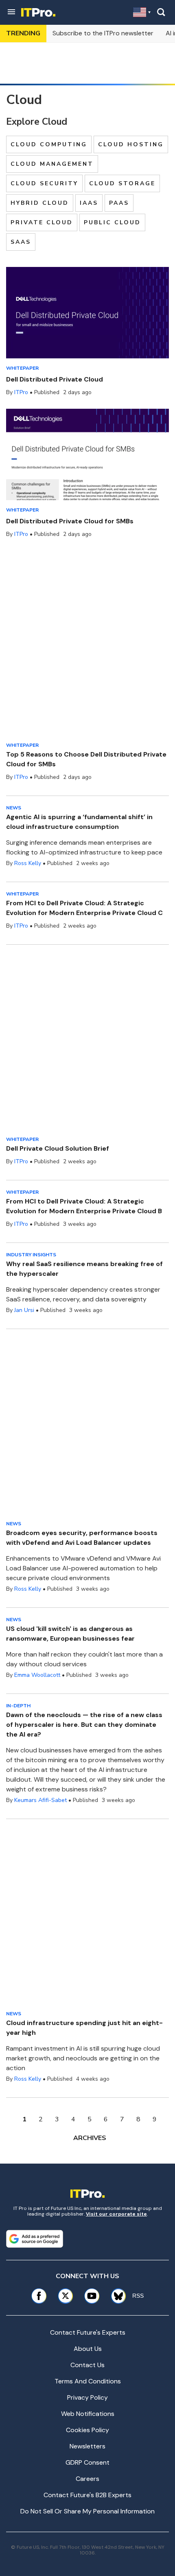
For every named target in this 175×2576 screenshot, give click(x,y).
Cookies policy (87, 2430)
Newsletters (87, 2446)
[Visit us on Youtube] (92, 2296)
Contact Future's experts (88, 2332)
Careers (87, 2479)
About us (88, 2349)
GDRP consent (87, 2462)
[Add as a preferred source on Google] (35, 2239)
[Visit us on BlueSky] (116, 2296)
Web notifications (88, 2414)
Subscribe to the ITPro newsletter (103, 33)
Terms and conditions (88, 2381)
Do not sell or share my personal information (87, 2511)
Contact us (87, 2365)
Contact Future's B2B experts (87, 2495)
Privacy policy (87, 2397)
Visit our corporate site (116, 2214)
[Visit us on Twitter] (65, 2296)
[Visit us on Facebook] (39, 2296)
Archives (90, 2138)
